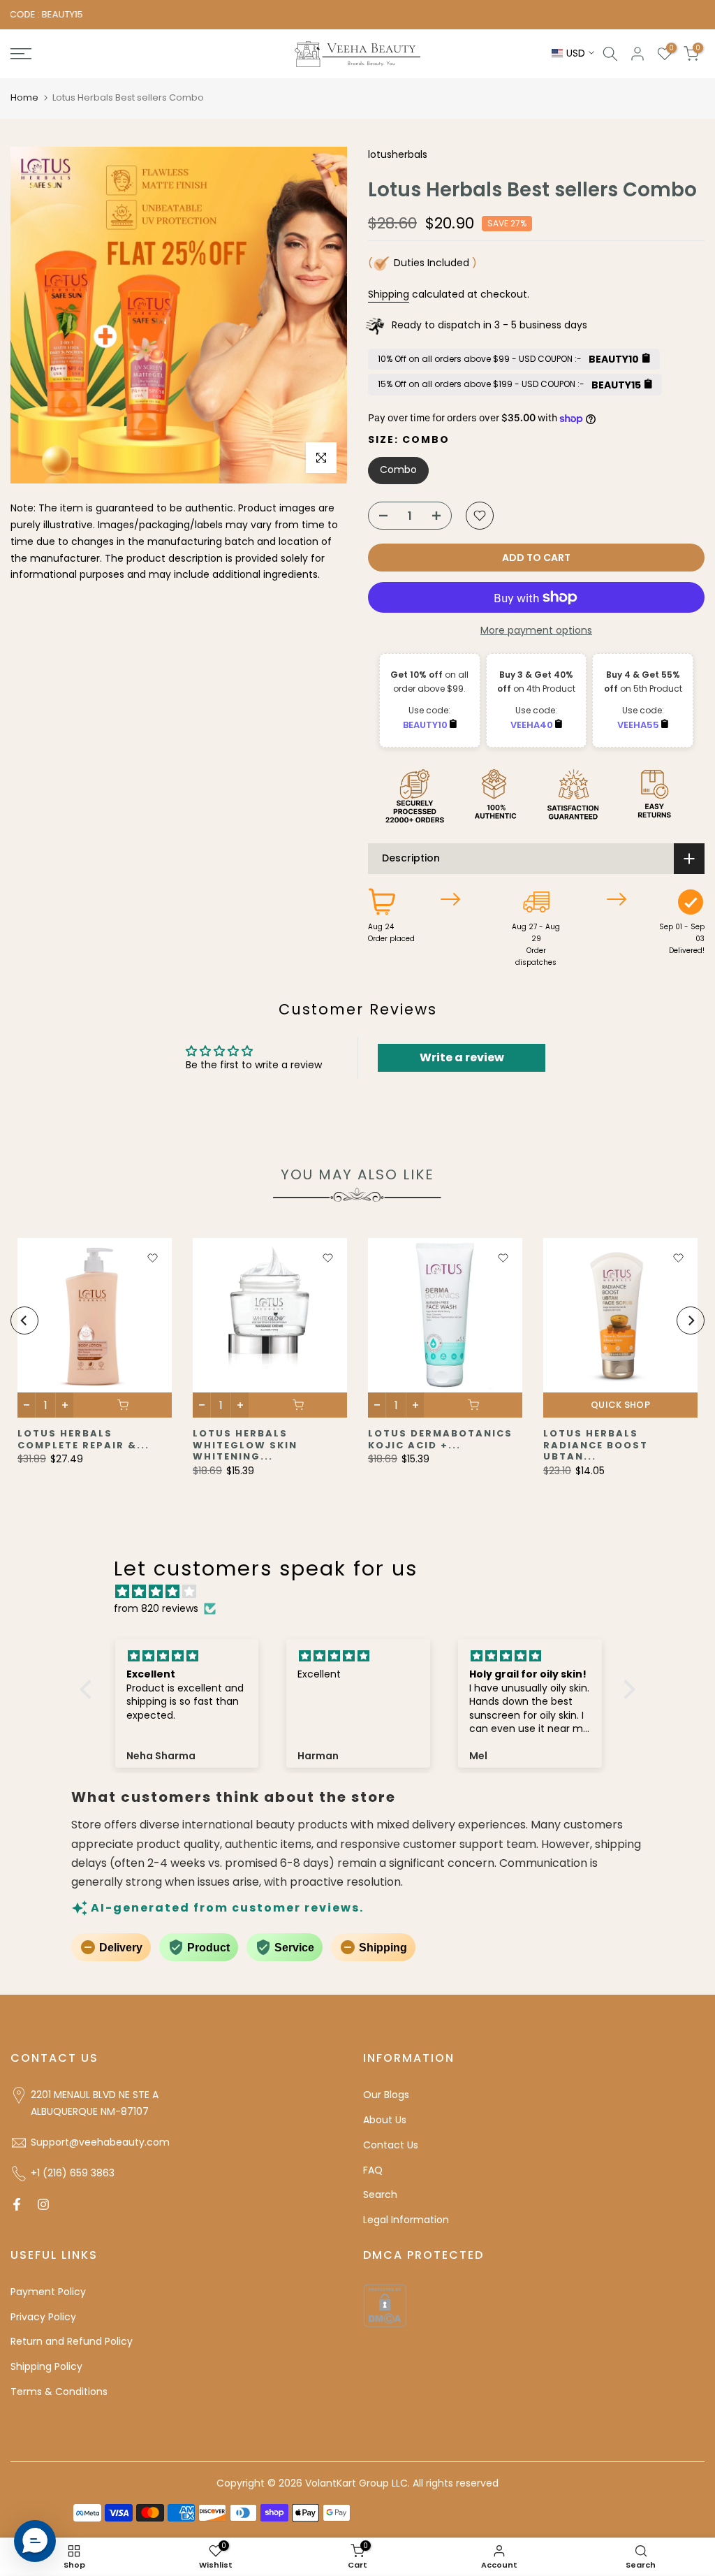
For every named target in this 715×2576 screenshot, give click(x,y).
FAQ (373, 2170)
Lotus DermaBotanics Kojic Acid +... (440, 1439)
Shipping (389, 294)
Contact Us (391, 2145)
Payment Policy (48, 2292)
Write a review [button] (462, 1057)
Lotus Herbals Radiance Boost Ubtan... (596, 1445)
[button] (89, 1689)
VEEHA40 (533, 725)
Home (24, 97)
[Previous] (24, 1320)
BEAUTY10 (426, 725)
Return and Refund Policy (72, 2341)
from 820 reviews (156, 1608)
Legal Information (406, 2220)
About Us (385, 2120)
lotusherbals (398, 154)
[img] (364, 1592)
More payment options (536, 630)
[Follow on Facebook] (17, 2204)
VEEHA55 (639, 725)
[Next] (691, 1320)
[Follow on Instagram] (43, 2204)
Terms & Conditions (59, 2392)
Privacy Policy (43, 2317)
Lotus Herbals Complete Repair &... (83, 1439)
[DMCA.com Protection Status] (385, 2305)
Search (380, 2195)
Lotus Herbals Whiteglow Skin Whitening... (245, 1445)
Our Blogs (386, 2095)
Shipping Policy (46, 2366)
